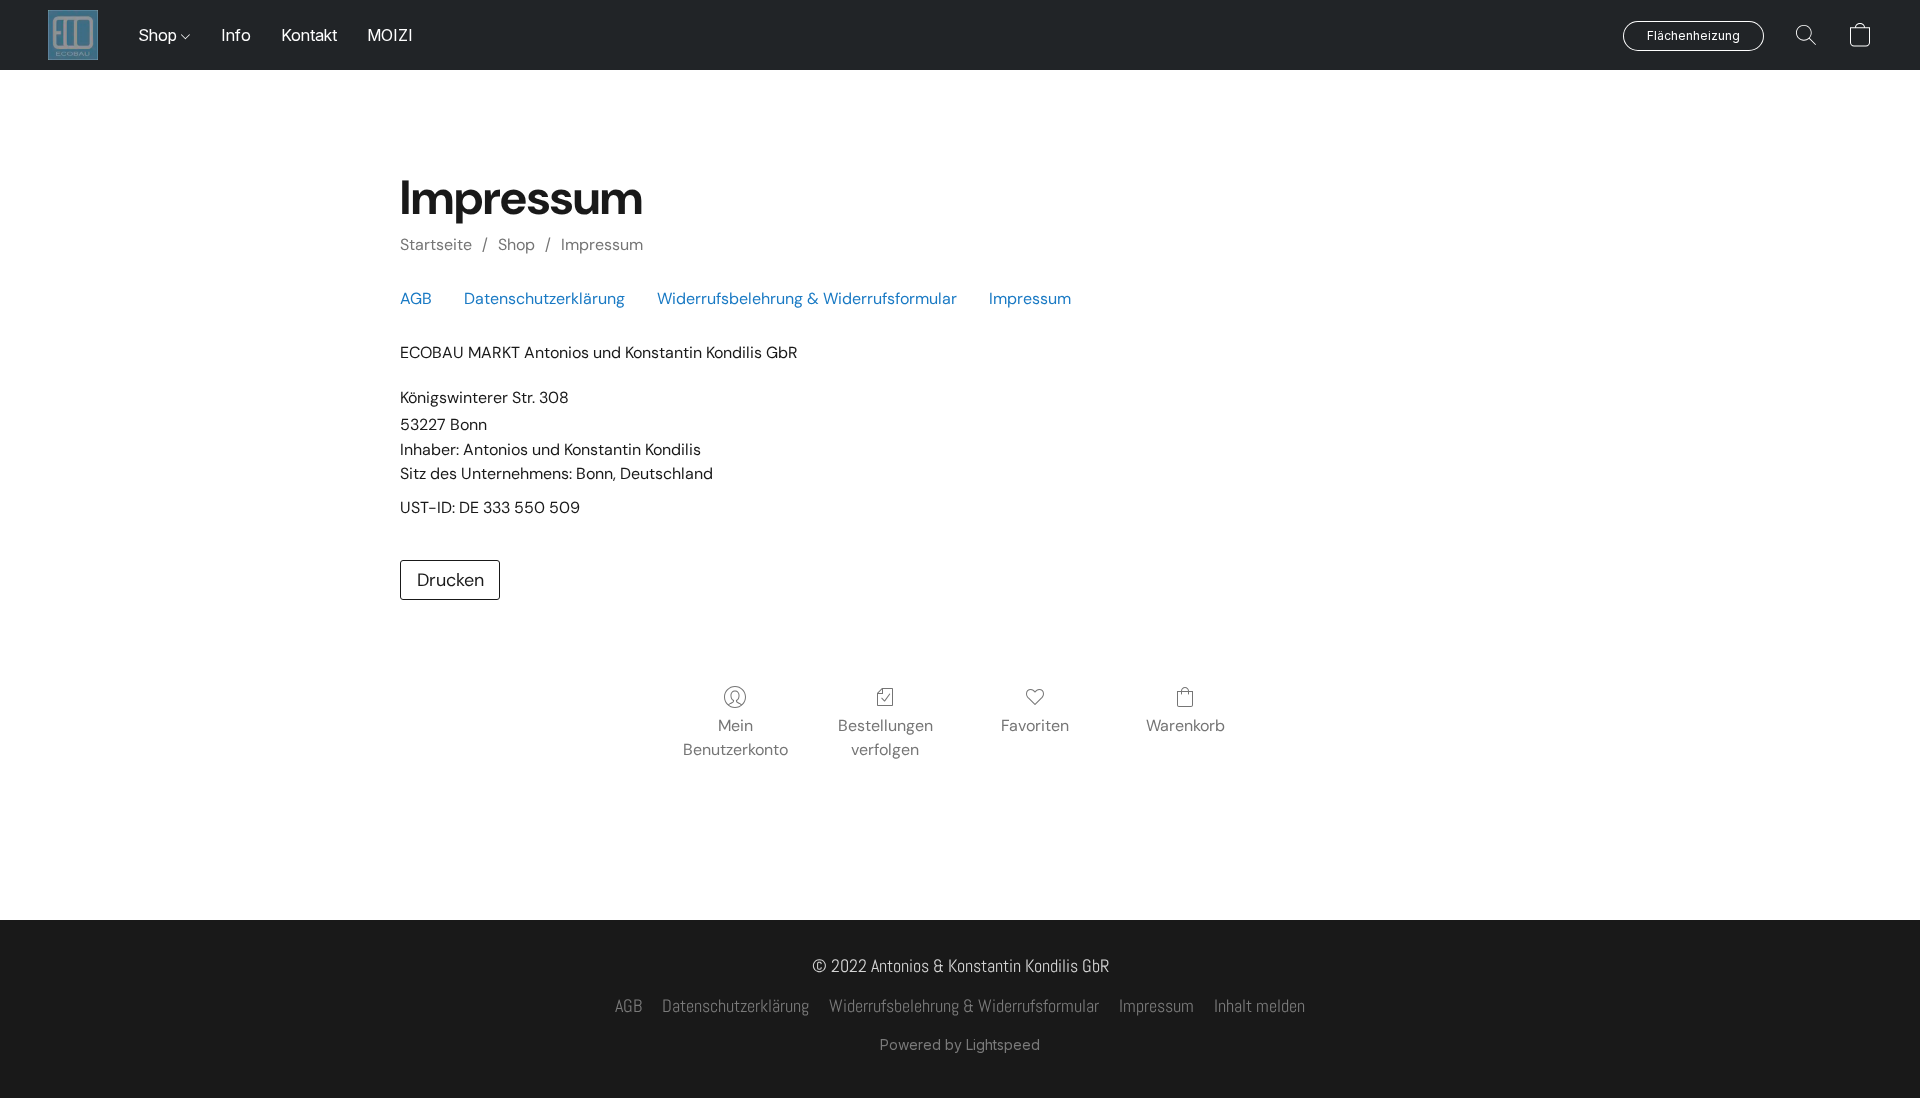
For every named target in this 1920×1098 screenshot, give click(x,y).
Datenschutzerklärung (544, 298)
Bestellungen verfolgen (885, 737)
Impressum (602, 244)
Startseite (436, 244)
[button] (73, 35)
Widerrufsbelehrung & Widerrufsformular (807, 298)
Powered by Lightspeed (960, 1044)
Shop (159, 35)
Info (236, 35)
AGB (416, 298)
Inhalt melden (1259, 1005)
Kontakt (309, 35)
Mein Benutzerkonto (735, 737)
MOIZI (390, 35)
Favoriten (1035, 725)
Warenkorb (1185, 725)
